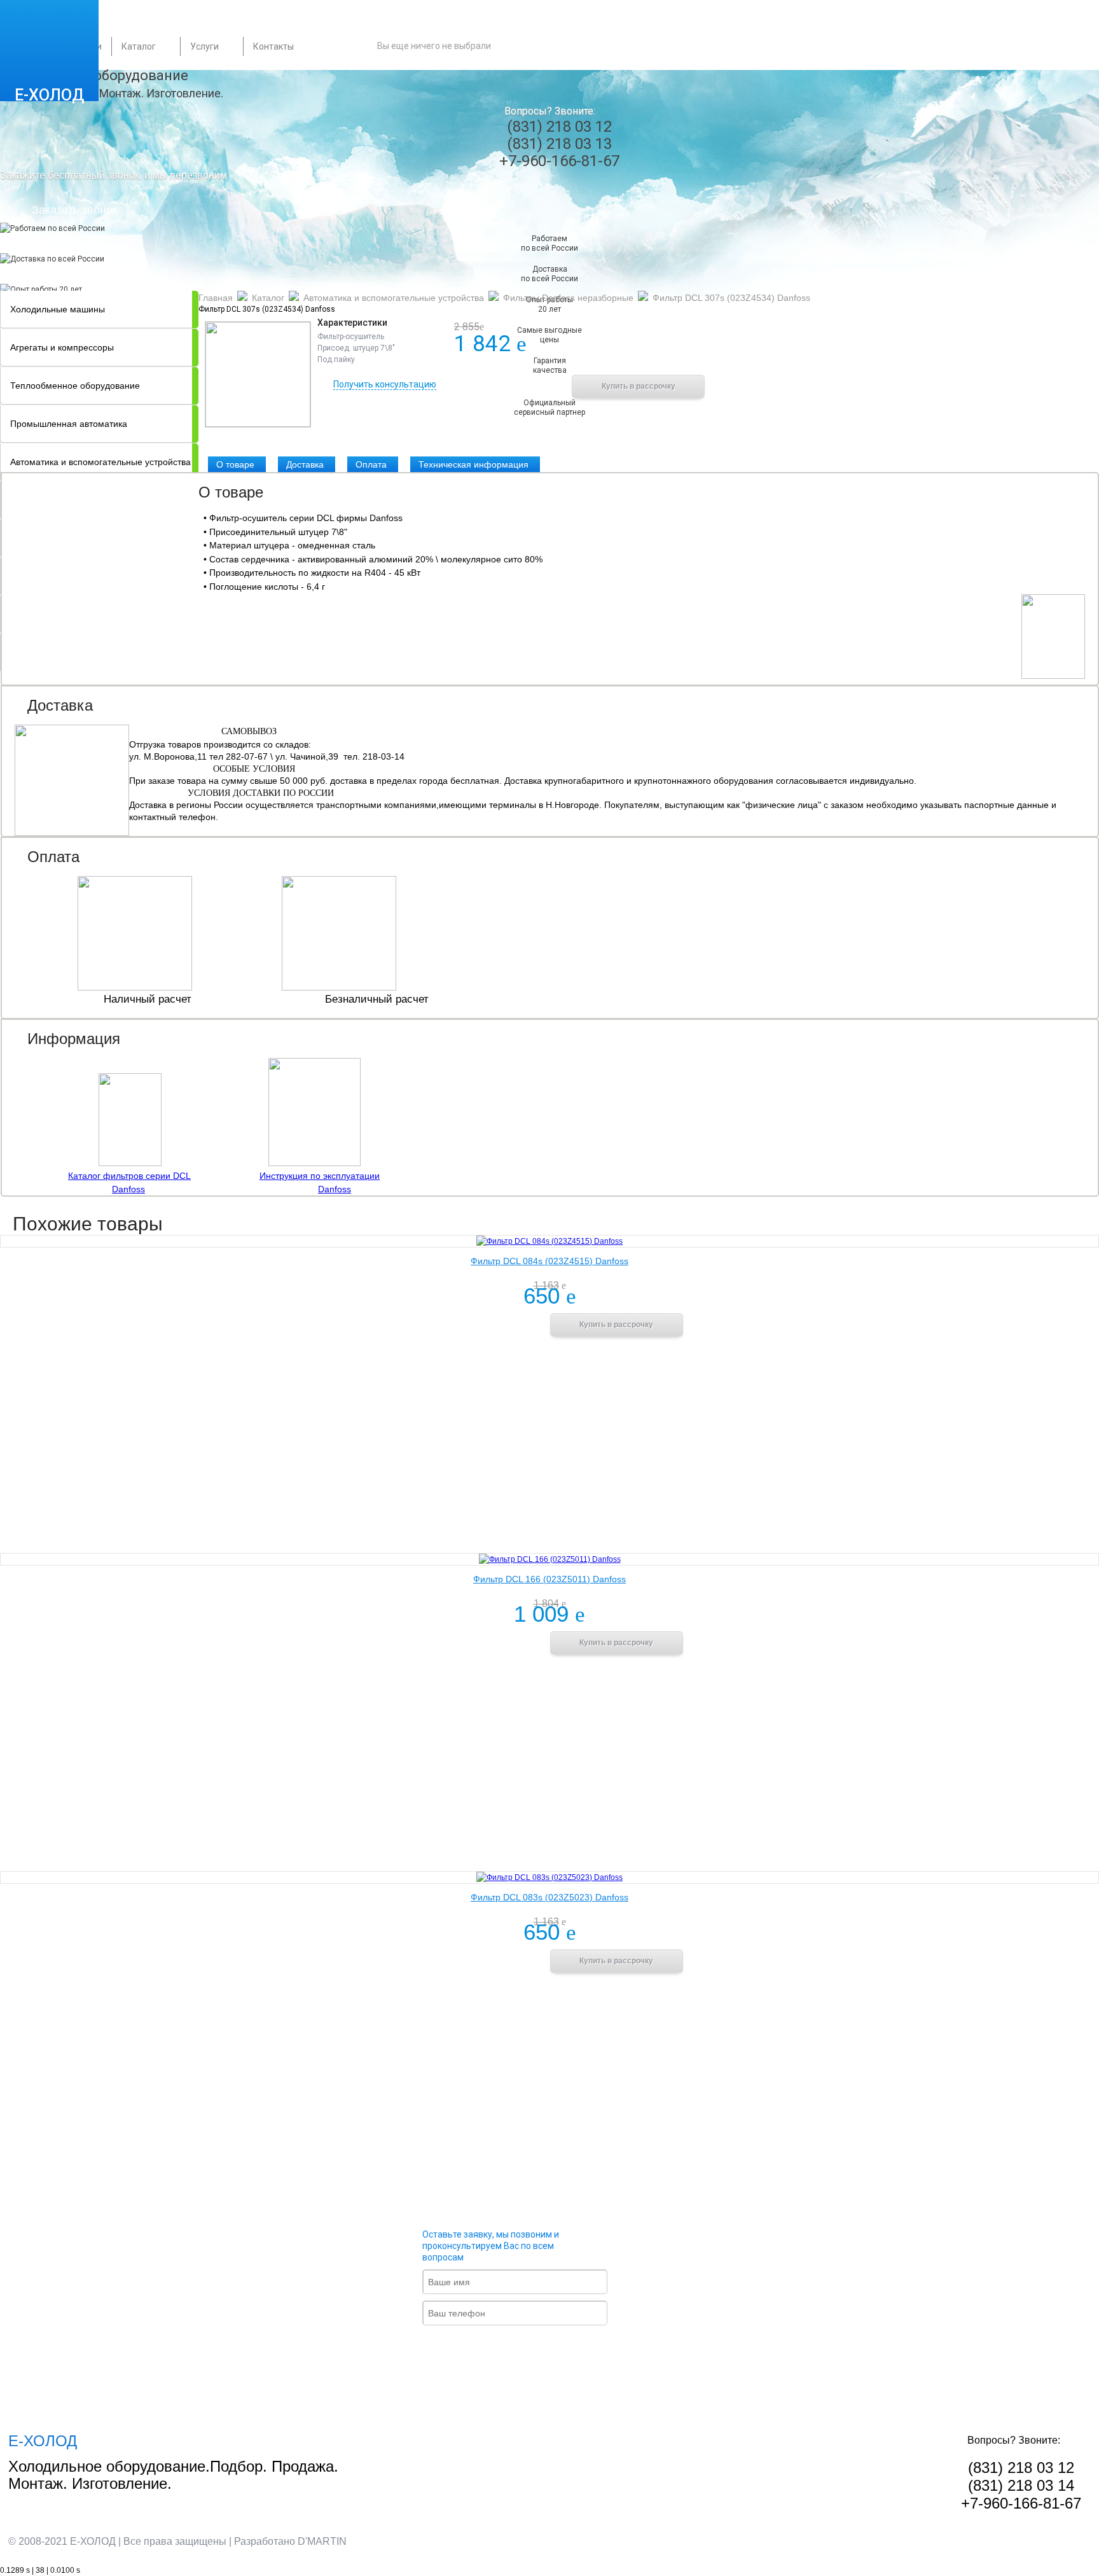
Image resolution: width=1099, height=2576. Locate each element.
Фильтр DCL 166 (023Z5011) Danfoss (549, 1579)
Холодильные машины (58, 309)
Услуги (204, 46)
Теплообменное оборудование (75, 386)
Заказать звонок (75, 210)
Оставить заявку (525, 2348)
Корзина (566, 46)
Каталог (139, 46)
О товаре (235, 464)
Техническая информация (473, 464)
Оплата (371, 464)
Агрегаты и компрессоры (62, 347)
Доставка (305, 464)
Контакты (273, 46)
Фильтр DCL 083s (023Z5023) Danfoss (549, 1897)
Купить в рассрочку (639, 386)
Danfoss (128, 1189)
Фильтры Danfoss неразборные (568, 298)
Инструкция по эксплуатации (320, 1176)
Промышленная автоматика (69, 424)
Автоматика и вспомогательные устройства (394, 298)
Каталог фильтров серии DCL (129, 1176)
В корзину (504, 386)
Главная (216, 298)
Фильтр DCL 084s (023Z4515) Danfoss (549, 1261)
